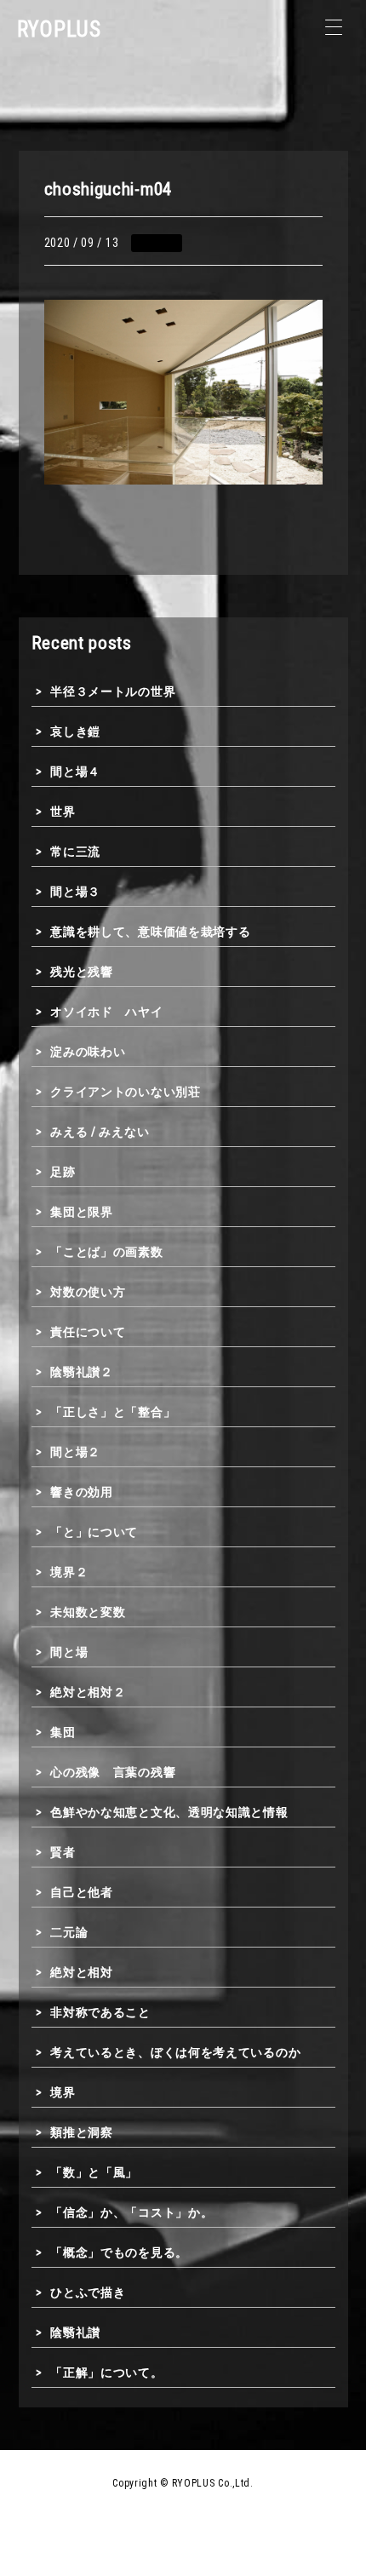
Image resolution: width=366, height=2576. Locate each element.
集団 (63, 1732)
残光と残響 (82, 972)
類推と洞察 (82, 2132)
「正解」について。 (106, 2372)
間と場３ (75, 892)
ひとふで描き (88, 2292)
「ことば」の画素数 (106, 1252)
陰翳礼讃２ (82, 1372)
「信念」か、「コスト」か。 (132, 2212)
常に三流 (75, 852)
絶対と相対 (82, 1972)
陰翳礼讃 (75, 2332)
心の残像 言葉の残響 (113, 1772)
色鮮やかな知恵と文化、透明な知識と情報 (169, 1812)
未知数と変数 (88, 1612)
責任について (88, 1332)
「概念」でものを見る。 (119, 2252)
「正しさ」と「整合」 (113, 1412)
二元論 (69, 1932)
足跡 (63, 1172)
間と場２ (75, 1452)
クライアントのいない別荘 (125, 1092)
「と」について (94, 1532)
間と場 (69, 1652)
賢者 (63, 1852)
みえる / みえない (100, 1132)
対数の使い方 (88, 1292)
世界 (63, 812)
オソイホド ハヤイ (106, 1012)
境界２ (69, 1572)
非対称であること (100, 2012)
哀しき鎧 (75, 731)
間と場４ (75, 772)
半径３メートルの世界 (113, 691)
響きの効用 (82, 1492)
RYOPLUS (59, 29)
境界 (63, 2092)
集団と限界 (82, 1212)
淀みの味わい (88, 1052)
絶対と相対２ (88, 1692)
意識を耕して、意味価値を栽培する (150, 932)
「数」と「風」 (94, 2172)
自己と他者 (82, 1892)
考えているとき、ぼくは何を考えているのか (175, 2052)
